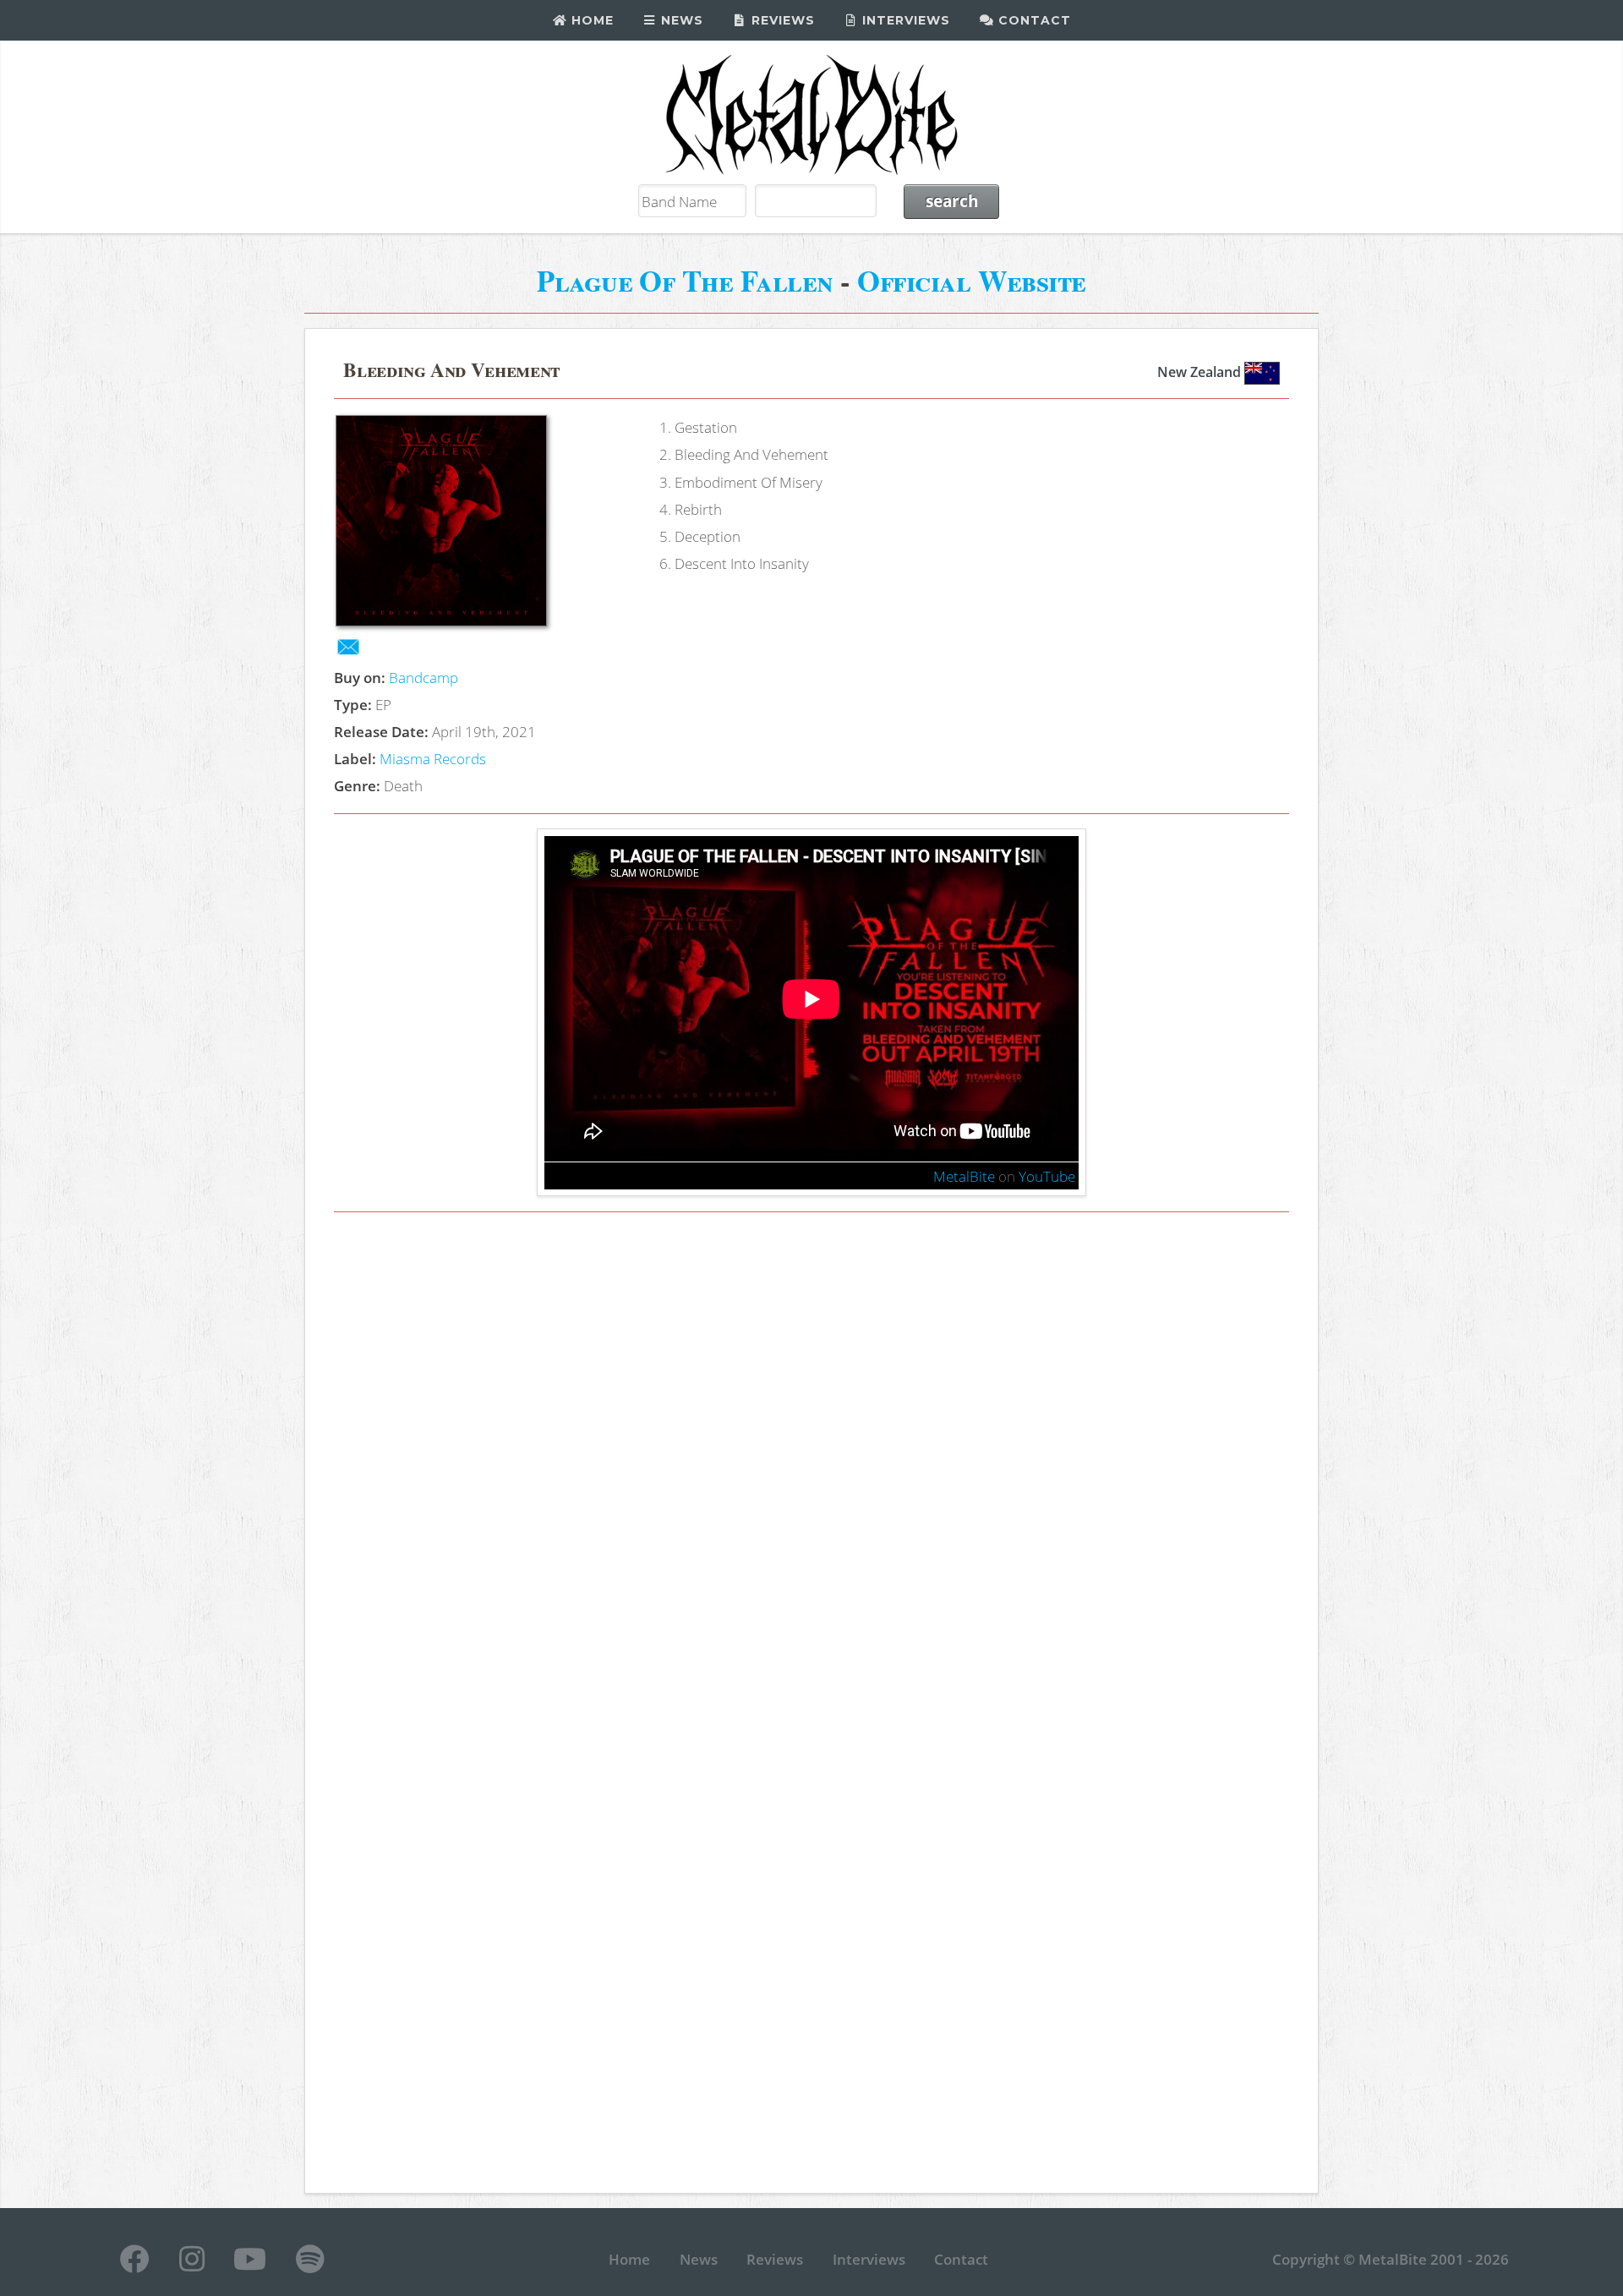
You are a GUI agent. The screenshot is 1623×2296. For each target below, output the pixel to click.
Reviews (781, 20)
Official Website (972, 280)
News (680, 20)
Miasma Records (433, 758)
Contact (1033, 20)
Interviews (904, 20)
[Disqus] (812, 1465)
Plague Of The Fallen (685, 280)
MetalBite (964, 1176)
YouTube (1047, 1176)
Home (590, 20)
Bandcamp (424, 677)
